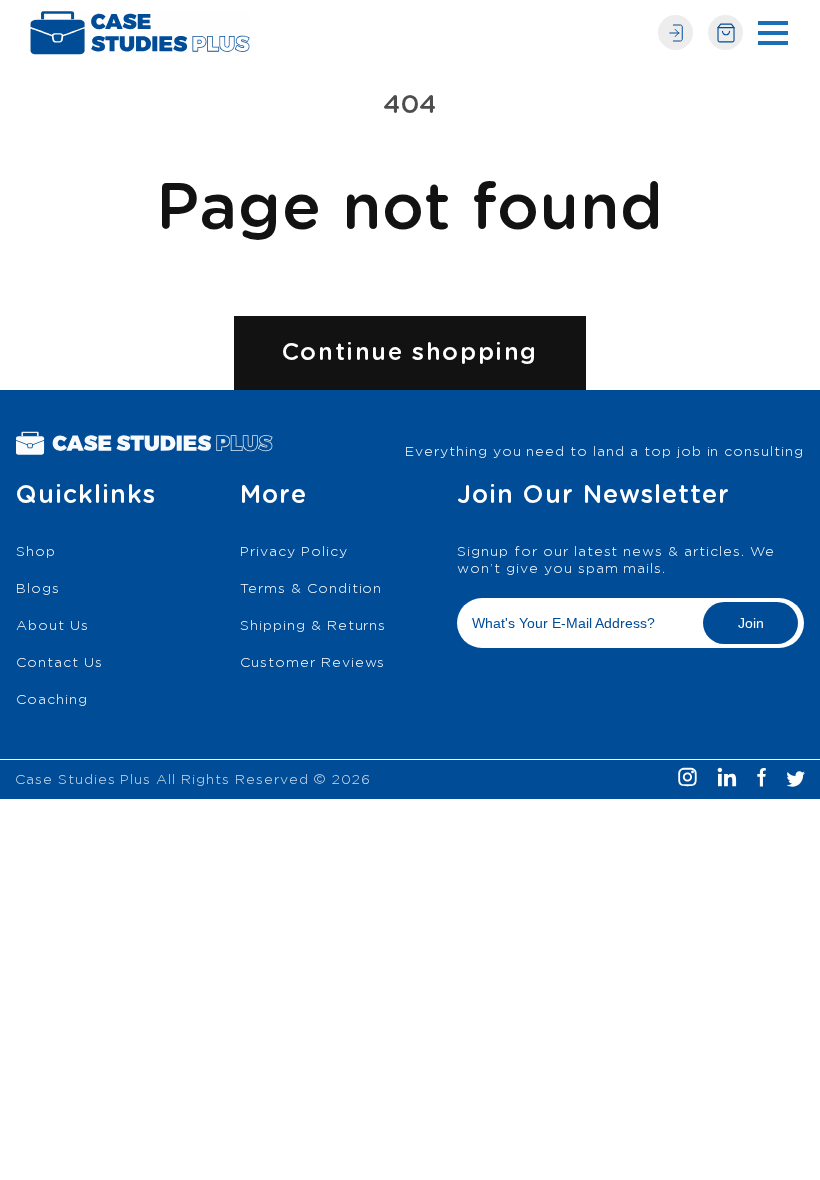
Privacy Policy (293, 552)
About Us (52, 626)
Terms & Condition (311, 589)
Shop (36, 552)
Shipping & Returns (313, 626)
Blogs (38, 589)
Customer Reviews (312, 663)
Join (751, 623)
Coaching (52, 700)
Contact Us (59, 663)
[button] (773, 33)
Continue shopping (410, 353)
